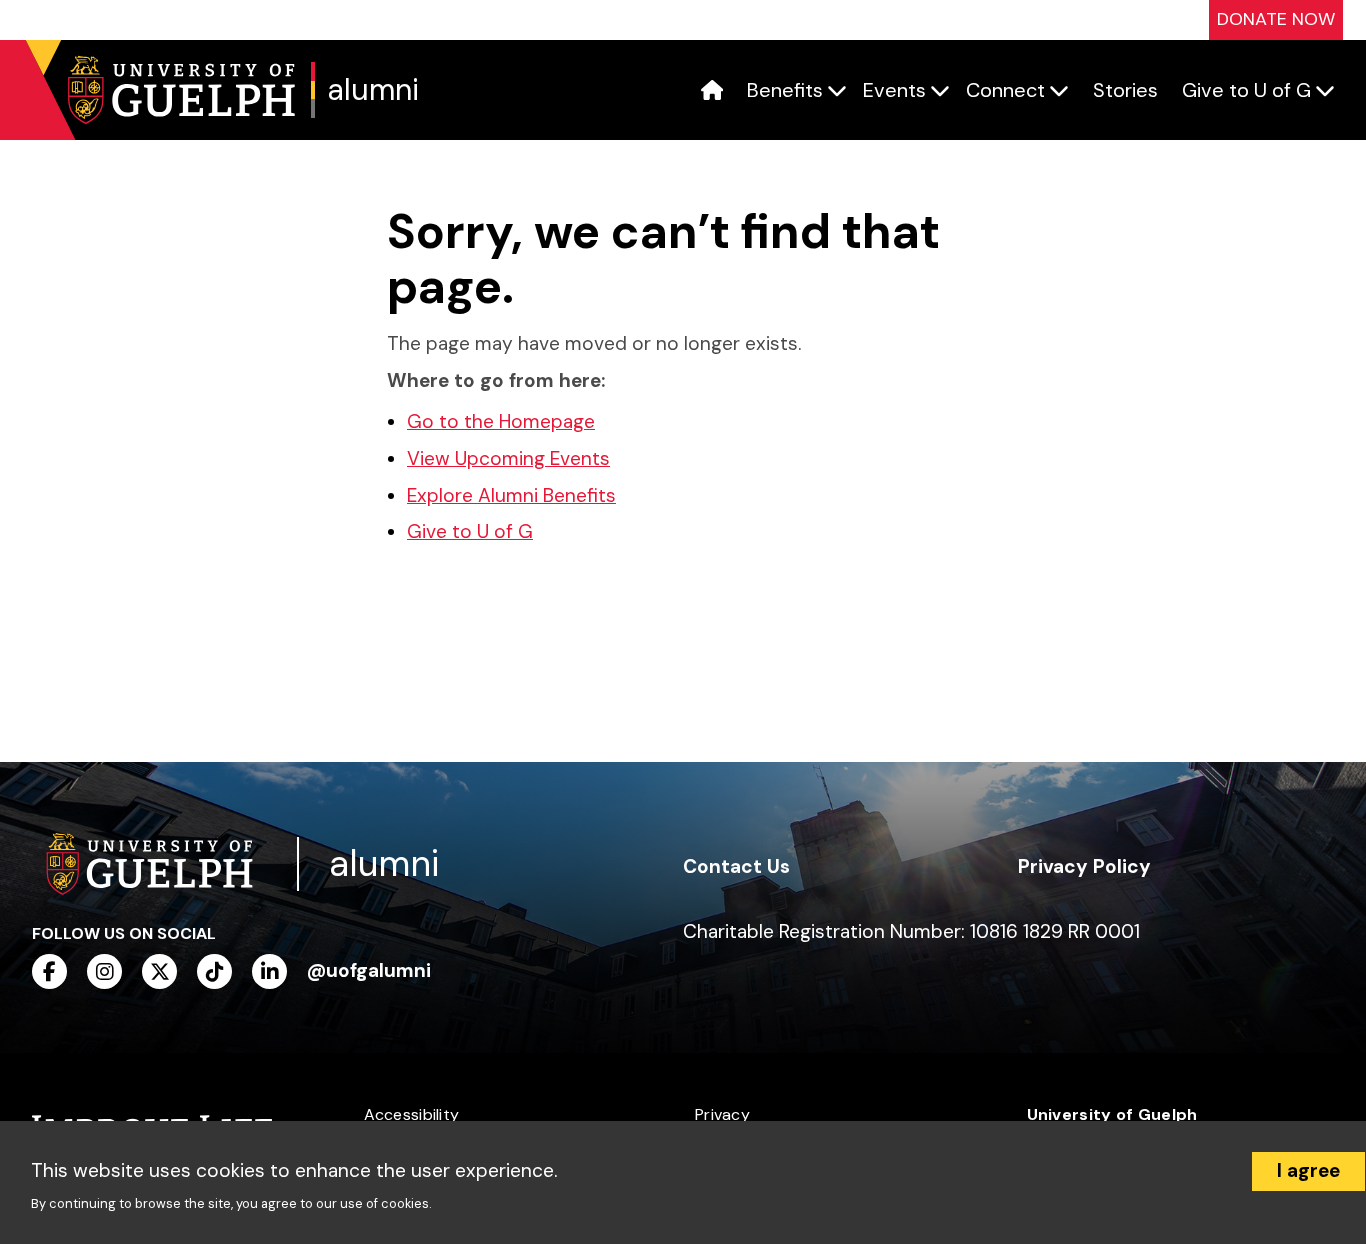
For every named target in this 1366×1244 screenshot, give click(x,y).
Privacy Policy (1084, 866)
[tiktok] (214, 971)
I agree (1308, 1170)
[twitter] (159, 971)
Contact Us (736, 866)
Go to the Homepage (501, 421)
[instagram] (104, 971)
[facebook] (49, 971)
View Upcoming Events (508, 458)
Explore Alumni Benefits (511, 495)
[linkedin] (269, 971)
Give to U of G (470, 531)
